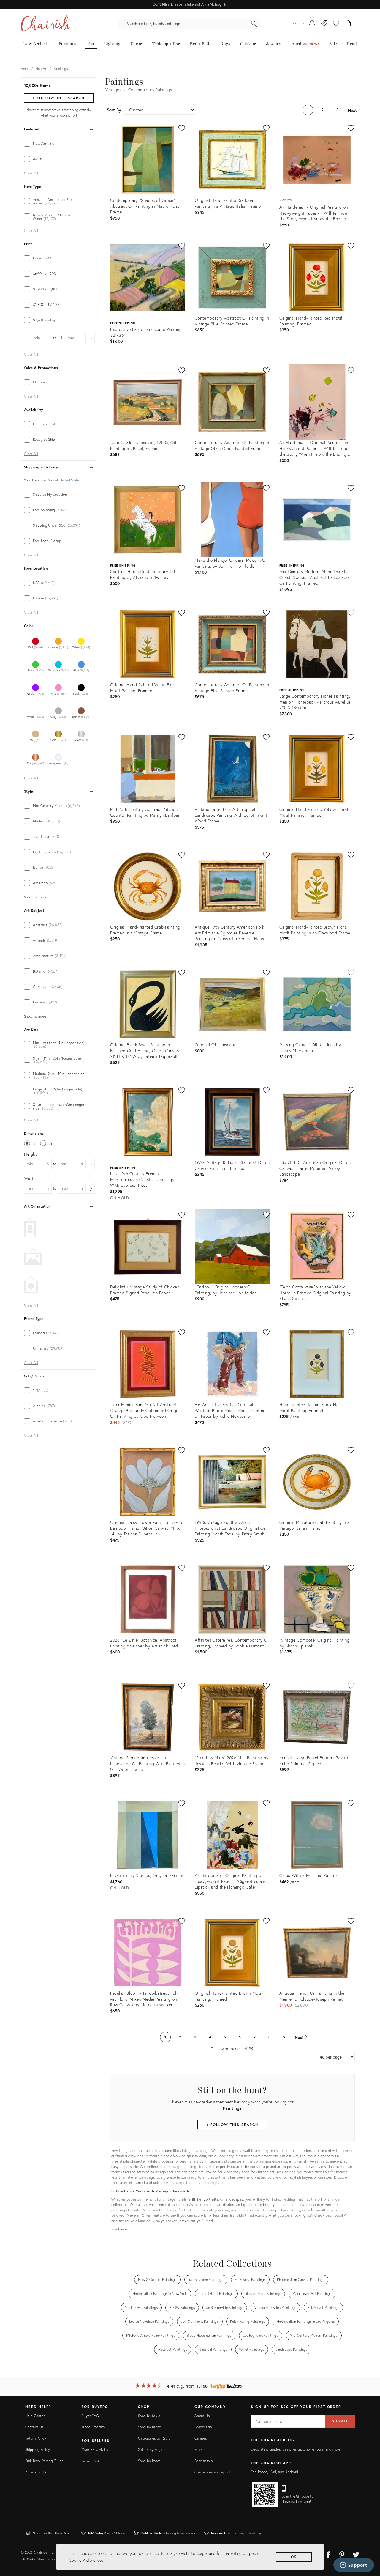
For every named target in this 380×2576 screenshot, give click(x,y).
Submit (340, 2421)
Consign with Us (95, 2450)
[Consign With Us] (324, 24)
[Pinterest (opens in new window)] (342, 2554)
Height (31, 1154)
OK (294, 2557)
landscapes (234, 2199)
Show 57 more (35, 897)
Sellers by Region (152, 2450)
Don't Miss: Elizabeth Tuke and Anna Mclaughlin (190, 4)
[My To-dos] (312, 24)
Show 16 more (35, 1016)
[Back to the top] (368, 2545)
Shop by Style (149, 2416)
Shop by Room (149, 2461)
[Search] (254, 24)
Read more (120, 2229)
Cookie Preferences (86, 2560)
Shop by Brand (150, 2427)
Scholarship (204, 2461)
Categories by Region (155, 2438)
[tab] (59, 144)
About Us (202, 2416)
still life (195, 2199)
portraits (211, 2199)
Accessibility (36, 2472)
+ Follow (58, 98)
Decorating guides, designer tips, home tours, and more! (296, 2449)
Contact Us (34, 2427)
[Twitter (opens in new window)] (356, 2554)
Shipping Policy (38, 2450)
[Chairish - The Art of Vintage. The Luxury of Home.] (45, 24)
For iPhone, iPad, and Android (274, 2472)
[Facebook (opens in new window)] (328, 2554)
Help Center (35, 2416)
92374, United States (65, 480)
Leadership (203, 2427)
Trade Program (93, 2427)
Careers (201, 2438)
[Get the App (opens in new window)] (265, 2495)
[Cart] (348, 24)
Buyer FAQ (90, 2416)
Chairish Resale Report (212, 2472)
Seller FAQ (90, 2461)
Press (199, 2450)
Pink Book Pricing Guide (44, 2461)
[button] (336, 24)
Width (30, 1178)
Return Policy (36, 2438)
